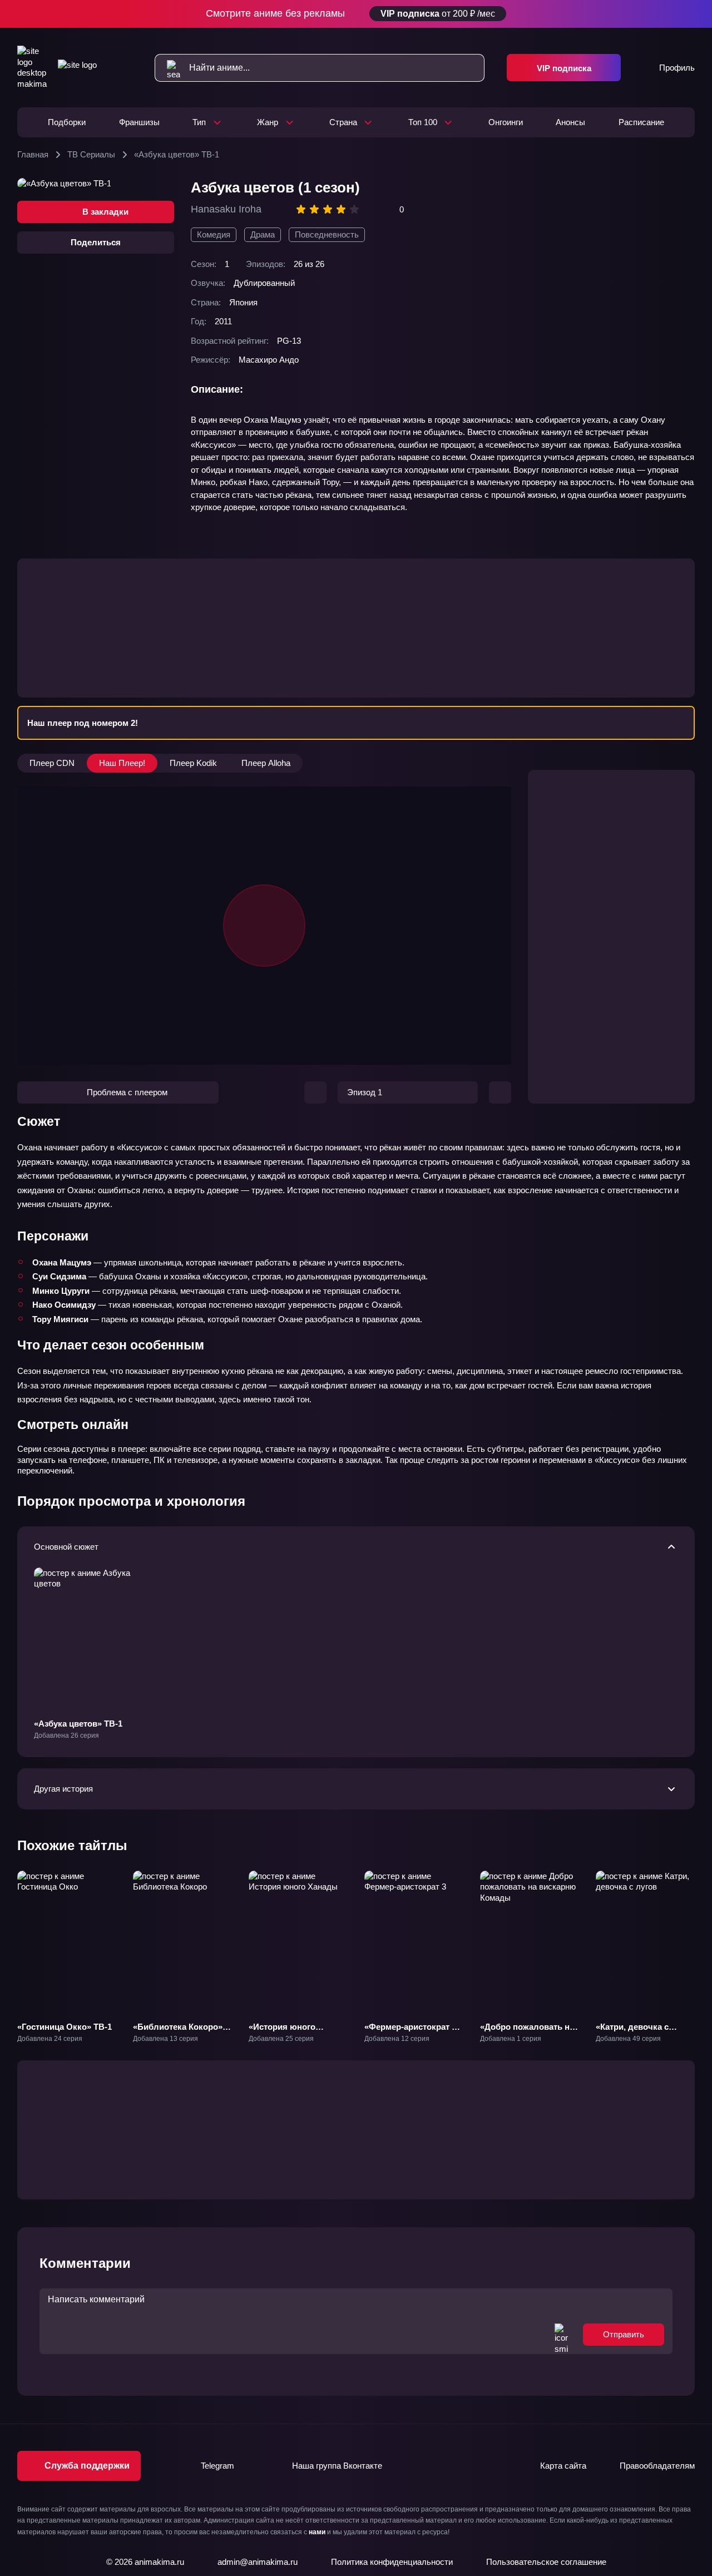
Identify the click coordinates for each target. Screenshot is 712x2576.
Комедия (214, 234)
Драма (263, 234)
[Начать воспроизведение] (264, 926)
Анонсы (570, 122)
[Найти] (168, 68)
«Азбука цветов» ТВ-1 (78, 1724)
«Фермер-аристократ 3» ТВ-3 (412, 2032)
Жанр (268, 122)
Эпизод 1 (365, 1092)
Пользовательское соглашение (546, 2562)
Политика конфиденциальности (392, 2562)
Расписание (641, 122)
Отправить (624, 2334)
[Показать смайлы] (561, 2335)
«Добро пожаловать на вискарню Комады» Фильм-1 (527, 2038)
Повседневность (327, 234)
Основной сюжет (66, 1547)
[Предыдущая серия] (315, 1092)
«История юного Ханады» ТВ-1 (282, 2032)
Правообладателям (657, 2466)
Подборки (67, 122)
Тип (199, 122)
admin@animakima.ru (258, 2562)
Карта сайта (563, 2466)
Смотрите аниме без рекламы (351, 13)
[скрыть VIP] (688, 14)
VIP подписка (564, 68)
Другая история (63, 1789)
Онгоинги (506, 122)
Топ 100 (423, 122)
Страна (343, 122)
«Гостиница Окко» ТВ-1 (65, 2027)
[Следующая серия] (500, 1092)
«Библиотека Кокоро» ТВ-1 (178, 2032)
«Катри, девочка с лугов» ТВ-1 (632, 2032)
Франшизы (139, 122)
